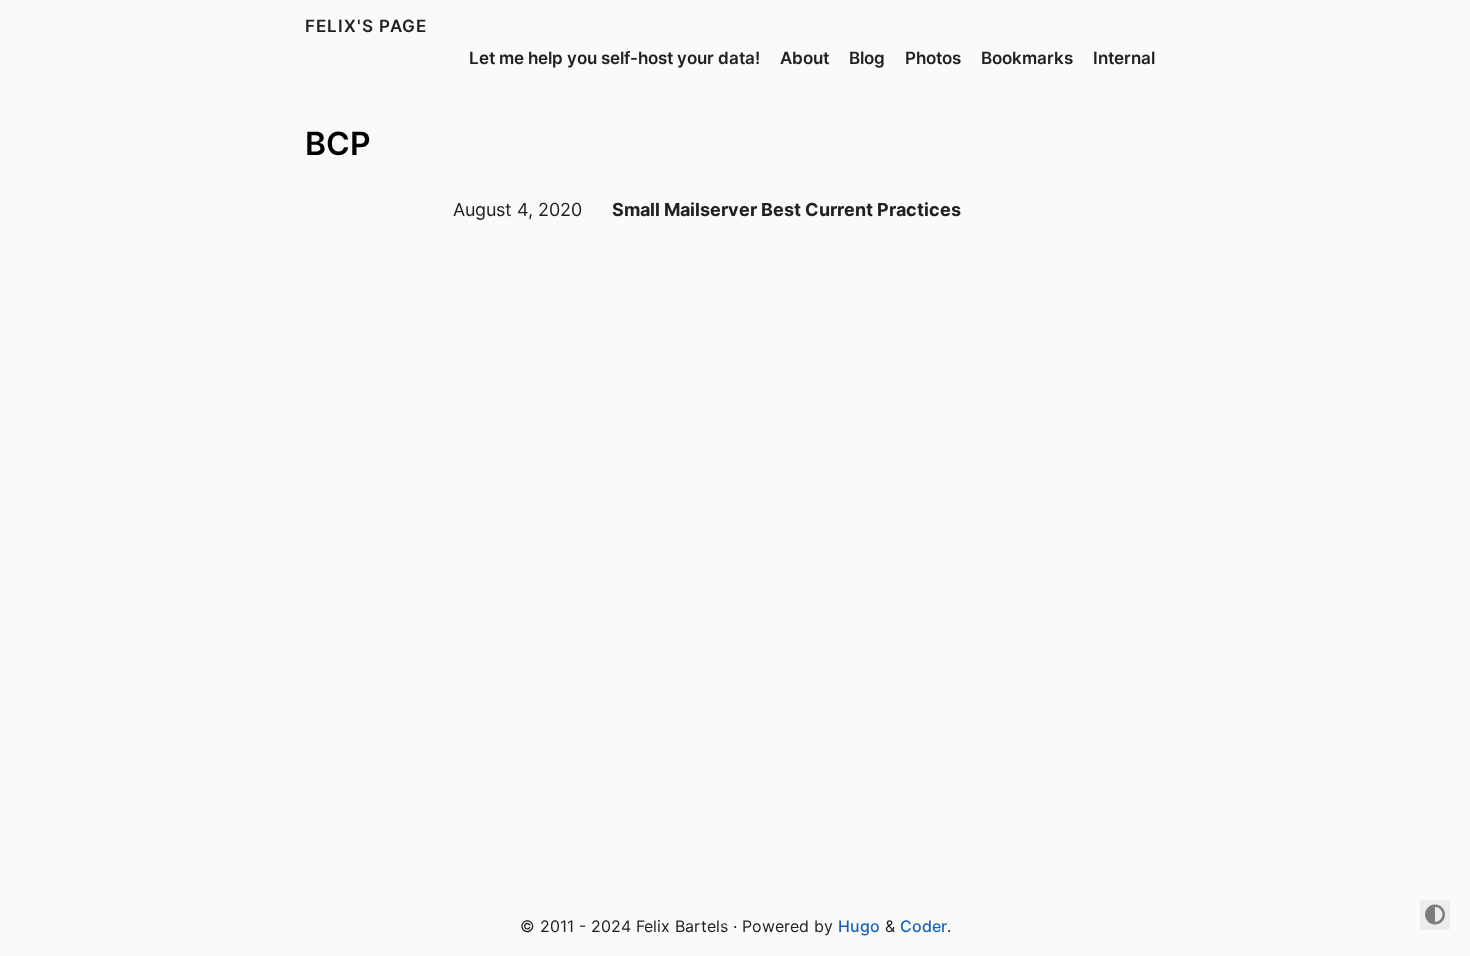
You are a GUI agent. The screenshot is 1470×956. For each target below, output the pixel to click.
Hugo (859, 926)
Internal (1124, 58)
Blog (867, 58)
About (804, 58)
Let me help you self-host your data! (614, 58)
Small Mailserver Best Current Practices (786, 209)
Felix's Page (366, 26)
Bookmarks (1027, 58)
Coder (923, 926)
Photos (933, 58)
